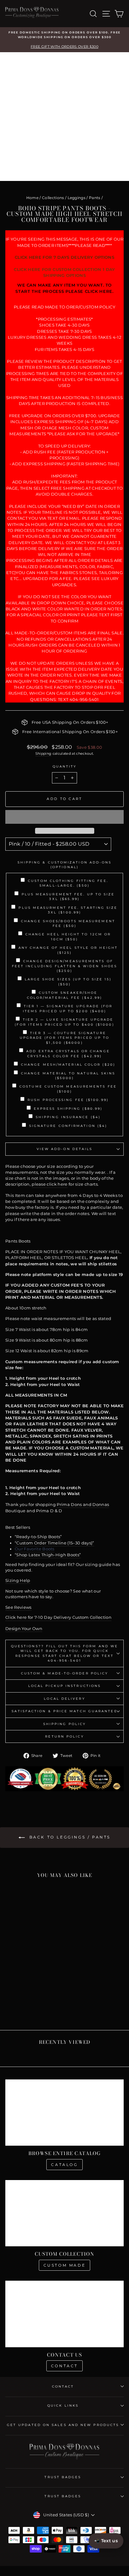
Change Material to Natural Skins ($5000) (68, 1076)
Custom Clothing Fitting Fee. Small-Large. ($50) (68, 883)
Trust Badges (63, 2477)
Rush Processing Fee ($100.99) (68, 1100)
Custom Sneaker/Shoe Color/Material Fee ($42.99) (64, 995)
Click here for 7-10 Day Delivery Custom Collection (58, 1617)
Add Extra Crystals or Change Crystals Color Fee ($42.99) (68, 1053)
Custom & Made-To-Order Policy (65, 1673)
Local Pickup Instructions (64, 1686)
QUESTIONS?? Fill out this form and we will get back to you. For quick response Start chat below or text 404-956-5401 (64, 1653)
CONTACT (63, 2386)
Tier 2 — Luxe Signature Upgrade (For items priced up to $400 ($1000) (64, 1022)
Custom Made (65, 2265)
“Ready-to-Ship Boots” (38, 1537)
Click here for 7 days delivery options (64, 257)
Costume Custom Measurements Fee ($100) (68, 1089)
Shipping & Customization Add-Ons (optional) (65, 865)
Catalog (64, 2165)
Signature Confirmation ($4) (68, 1126)
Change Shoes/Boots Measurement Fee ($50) (68, 923)
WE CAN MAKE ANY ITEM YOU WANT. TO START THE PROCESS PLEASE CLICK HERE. (64, 288)
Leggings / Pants (84, 198)
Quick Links (63, 2406)
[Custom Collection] (64, 2213)
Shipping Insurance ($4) (68, 1117)
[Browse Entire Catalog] (64, 2113)
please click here (49, 1184)
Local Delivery (64, 1699)
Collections (53, 198)
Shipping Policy (64, 1724)
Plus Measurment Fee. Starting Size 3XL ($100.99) (68, 910)
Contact (64, 2366)
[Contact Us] (64, 2314)
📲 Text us (106, 2541)
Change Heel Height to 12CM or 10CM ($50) (68, 937)
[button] (64, 817)
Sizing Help (18, 1581)
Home (32, 198)
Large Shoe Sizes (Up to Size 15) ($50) (68, 982)
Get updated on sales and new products (63, 2425)
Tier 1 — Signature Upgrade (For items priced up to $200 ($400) (68, 1008)
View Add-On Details (65, 1149)
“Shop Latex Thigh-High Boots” (48, 1555)
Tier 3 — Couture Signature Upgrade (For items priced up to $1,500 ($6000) (65, 1038)
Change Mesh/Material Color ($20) (68, 1065)
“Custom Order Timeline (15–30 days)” (54, 1543)
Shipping (44, 753)
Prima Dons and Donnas (83, 1505)
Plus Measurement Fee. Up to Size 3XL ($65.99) (68, 897)
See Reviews (18, 1607)
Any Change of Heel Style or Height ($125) (68, 950)
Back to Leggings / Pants (69, 1837)
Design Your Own (24, 1629)
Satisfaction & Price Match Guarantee (64, 1711)
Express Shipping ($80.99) (68, 1109)
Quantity (65, 766)
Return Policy (64, 1736)
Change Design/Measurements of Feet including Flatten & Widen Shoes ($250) (64, 966)
